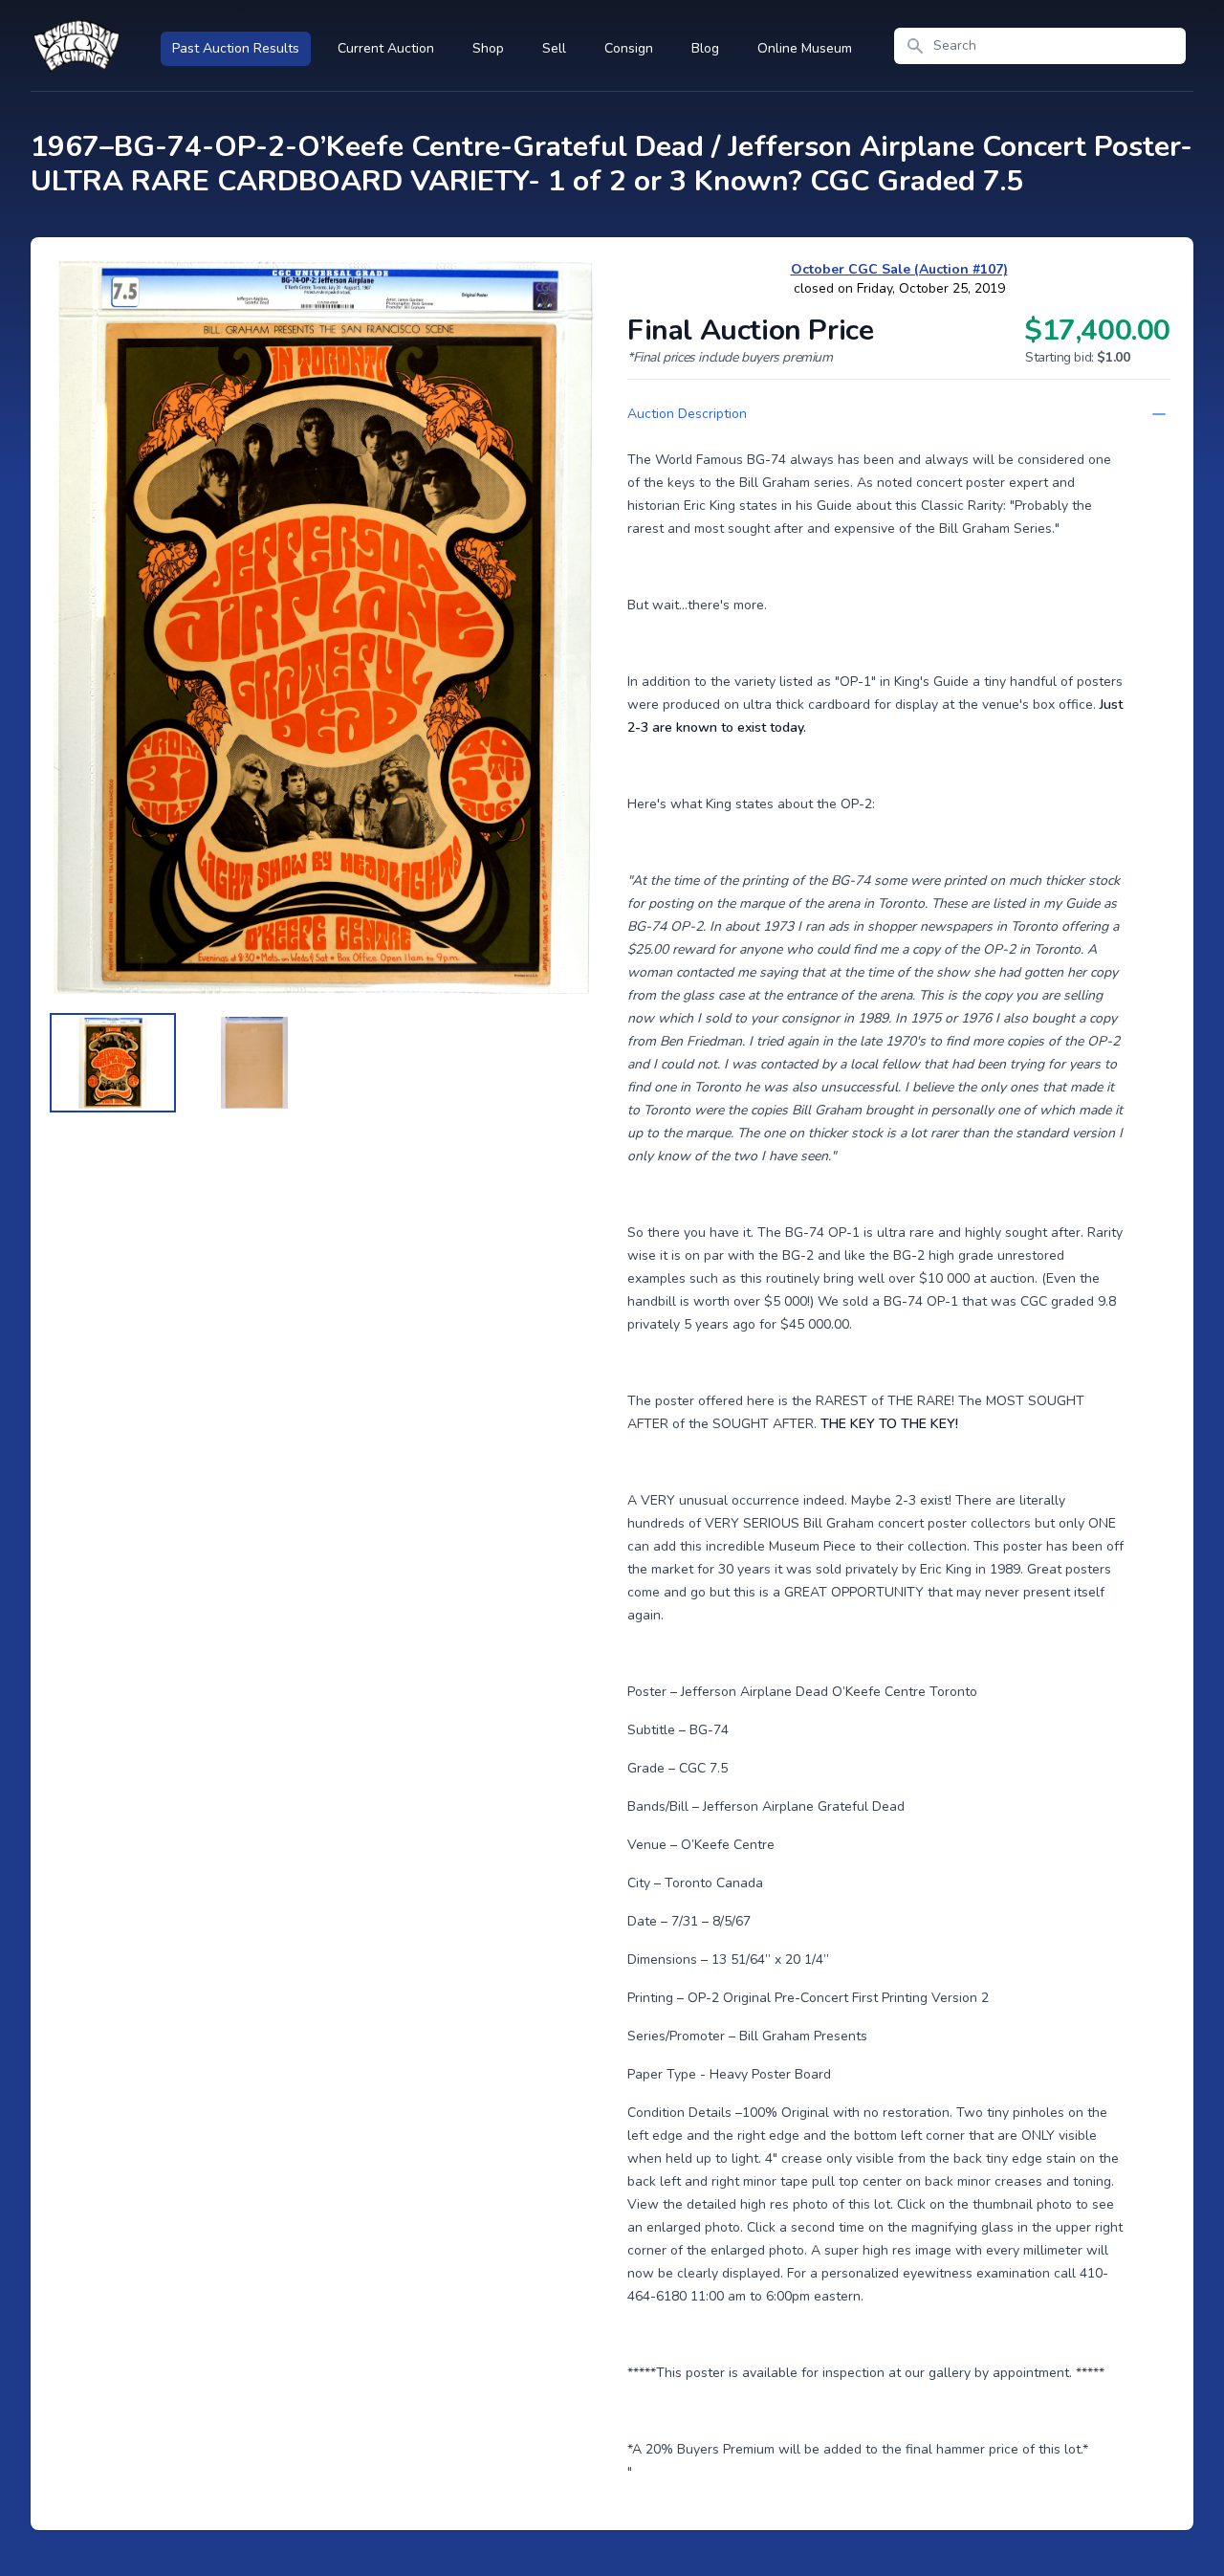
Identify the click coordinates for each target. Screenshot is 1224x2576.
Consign (629, 48)
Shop (488, 48)
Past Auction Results (236, 48)
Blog (705, 48)
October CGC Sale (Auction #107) (899, 269)
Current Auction (386, 48)
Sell (554, 48)
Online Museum (805, 48)
